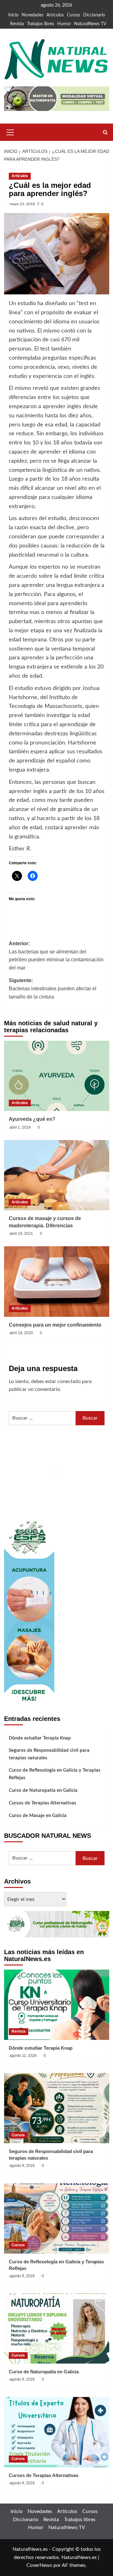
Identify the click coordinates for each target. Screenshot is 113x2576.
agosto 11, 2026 (23, 2056)
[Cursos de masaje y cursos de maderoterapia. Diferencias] (57, 1175)
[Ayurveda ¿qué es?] (57, 1076)
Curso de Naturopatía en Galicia (43, 1790)
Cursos (73, 15)
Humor (64, 24)
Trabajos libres (40, 24)
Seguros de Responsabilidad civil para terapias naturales (49, 1754)
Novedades (32, 15)
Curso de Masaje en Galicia (38, 1816)
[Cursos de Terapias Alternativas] (57, 2432)
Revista (17, 24)
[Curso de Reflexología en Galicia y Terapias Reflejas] (57, 2218)
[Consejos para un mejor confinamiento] (57, 1281)
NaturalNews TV (90, 24)
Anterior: (56, 956)
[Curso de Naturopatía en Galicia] (57, 2328)
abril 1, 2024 (20, 1127)
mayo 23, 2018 (22, 204)
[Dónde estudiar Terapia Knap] (57, 2005)
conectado (69, 1381)
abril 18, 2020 (21, 1333)
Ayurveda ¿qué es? (32, 1119)
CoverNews (39, 2565)
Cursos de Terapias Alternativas (43, 1803)
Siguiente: (53, 988)
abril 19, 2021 (21, 1234)
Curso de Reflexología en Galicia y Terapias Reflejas (55, 1774)
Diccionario (94, 15)
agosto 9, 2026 (22, 2166)
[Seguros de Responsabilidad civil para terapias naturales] (57, 2108)
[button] (10, 131)
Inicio (13, 15)
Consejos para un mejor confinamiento (55, 1325)
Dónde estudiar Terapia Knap (40, 1738)
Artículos (55, 15)
